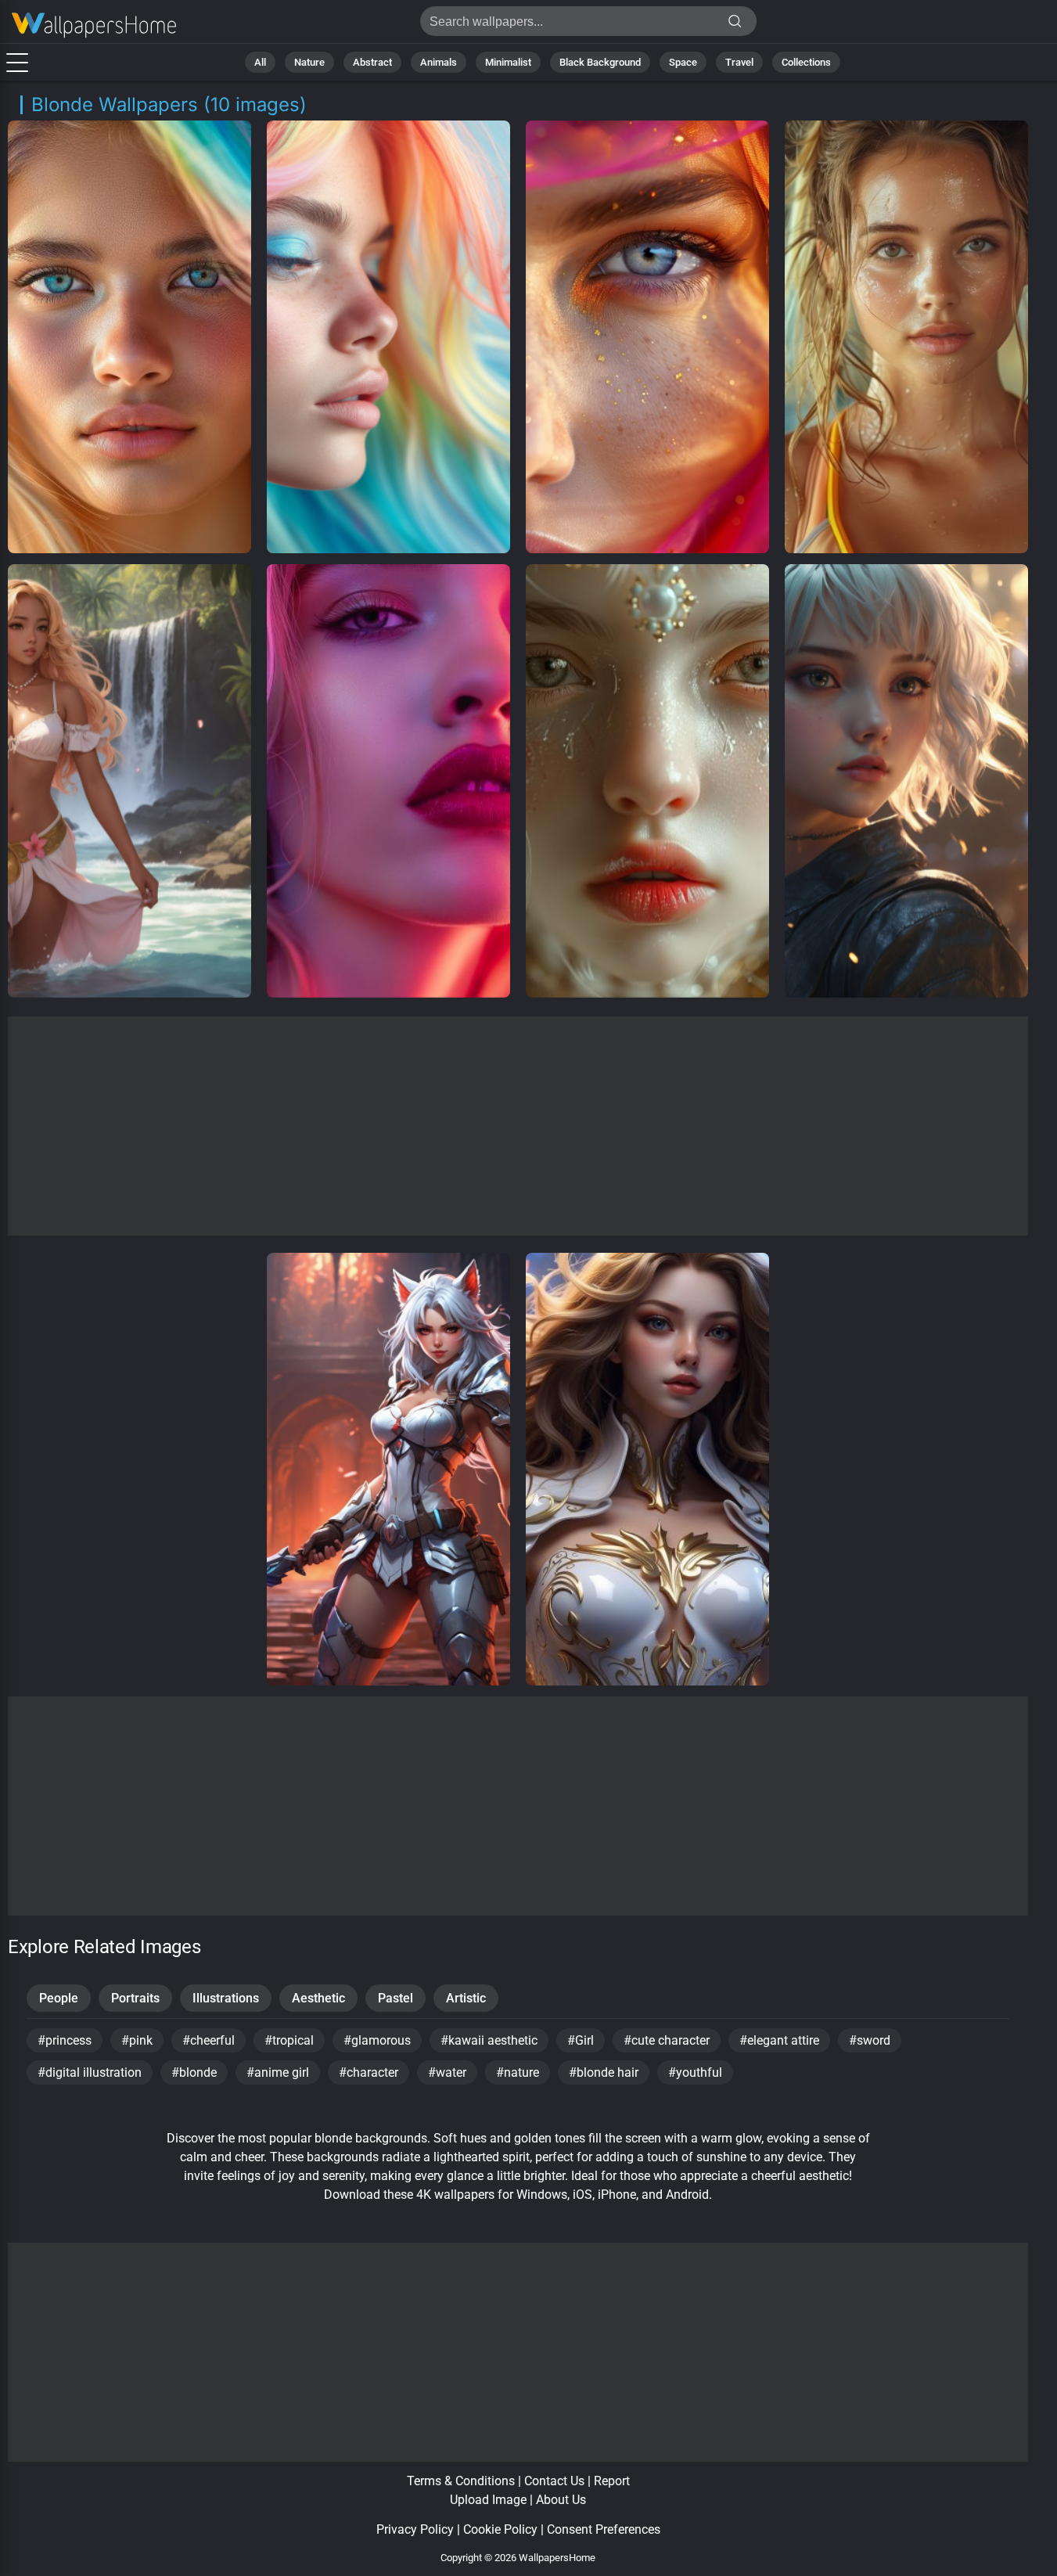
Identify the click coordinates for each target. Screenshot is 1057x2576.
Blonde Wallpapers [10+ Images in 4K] (94, 25)
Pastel (395, 1998)
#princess (65, 2040)
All (260, 62)
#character (369, 2072)
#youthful (695, 2072)
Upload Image (488, 2500)
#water (447, 2072)
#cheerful (209, 2040)
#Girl (581, 2040)
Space (683, 62)
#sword (870, 2040)
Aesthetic (318, 1998)
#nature (518, 2072)
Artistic (466, 1998)
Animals (439, 62)
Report (612, 2481)
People (59, 1998)
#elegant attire (779, 2040)
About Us (561, 2500)
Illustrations (226, 1998)
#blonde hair (604, 2072)
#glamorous (377, 2040)
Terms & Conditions (461, 2481)
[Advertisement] (518, 1126)
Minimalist (508, 62)
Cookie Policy (500, 2529)
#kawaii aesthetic (489, 2040)
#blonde (194, 2072)
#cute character (667, 2040)
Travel (739, 62)
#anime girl (278, 2072)
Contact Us (554, 2481)
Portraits (135, 1998)
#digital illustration (90, 2072)
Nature (309, 62)
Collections (806, 62)
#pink (137, 2040)
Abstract (372, 62)
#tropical (289, 2040)
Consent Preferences (604, 2529)
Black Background (600, 62)
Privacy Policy (415, 2529)
